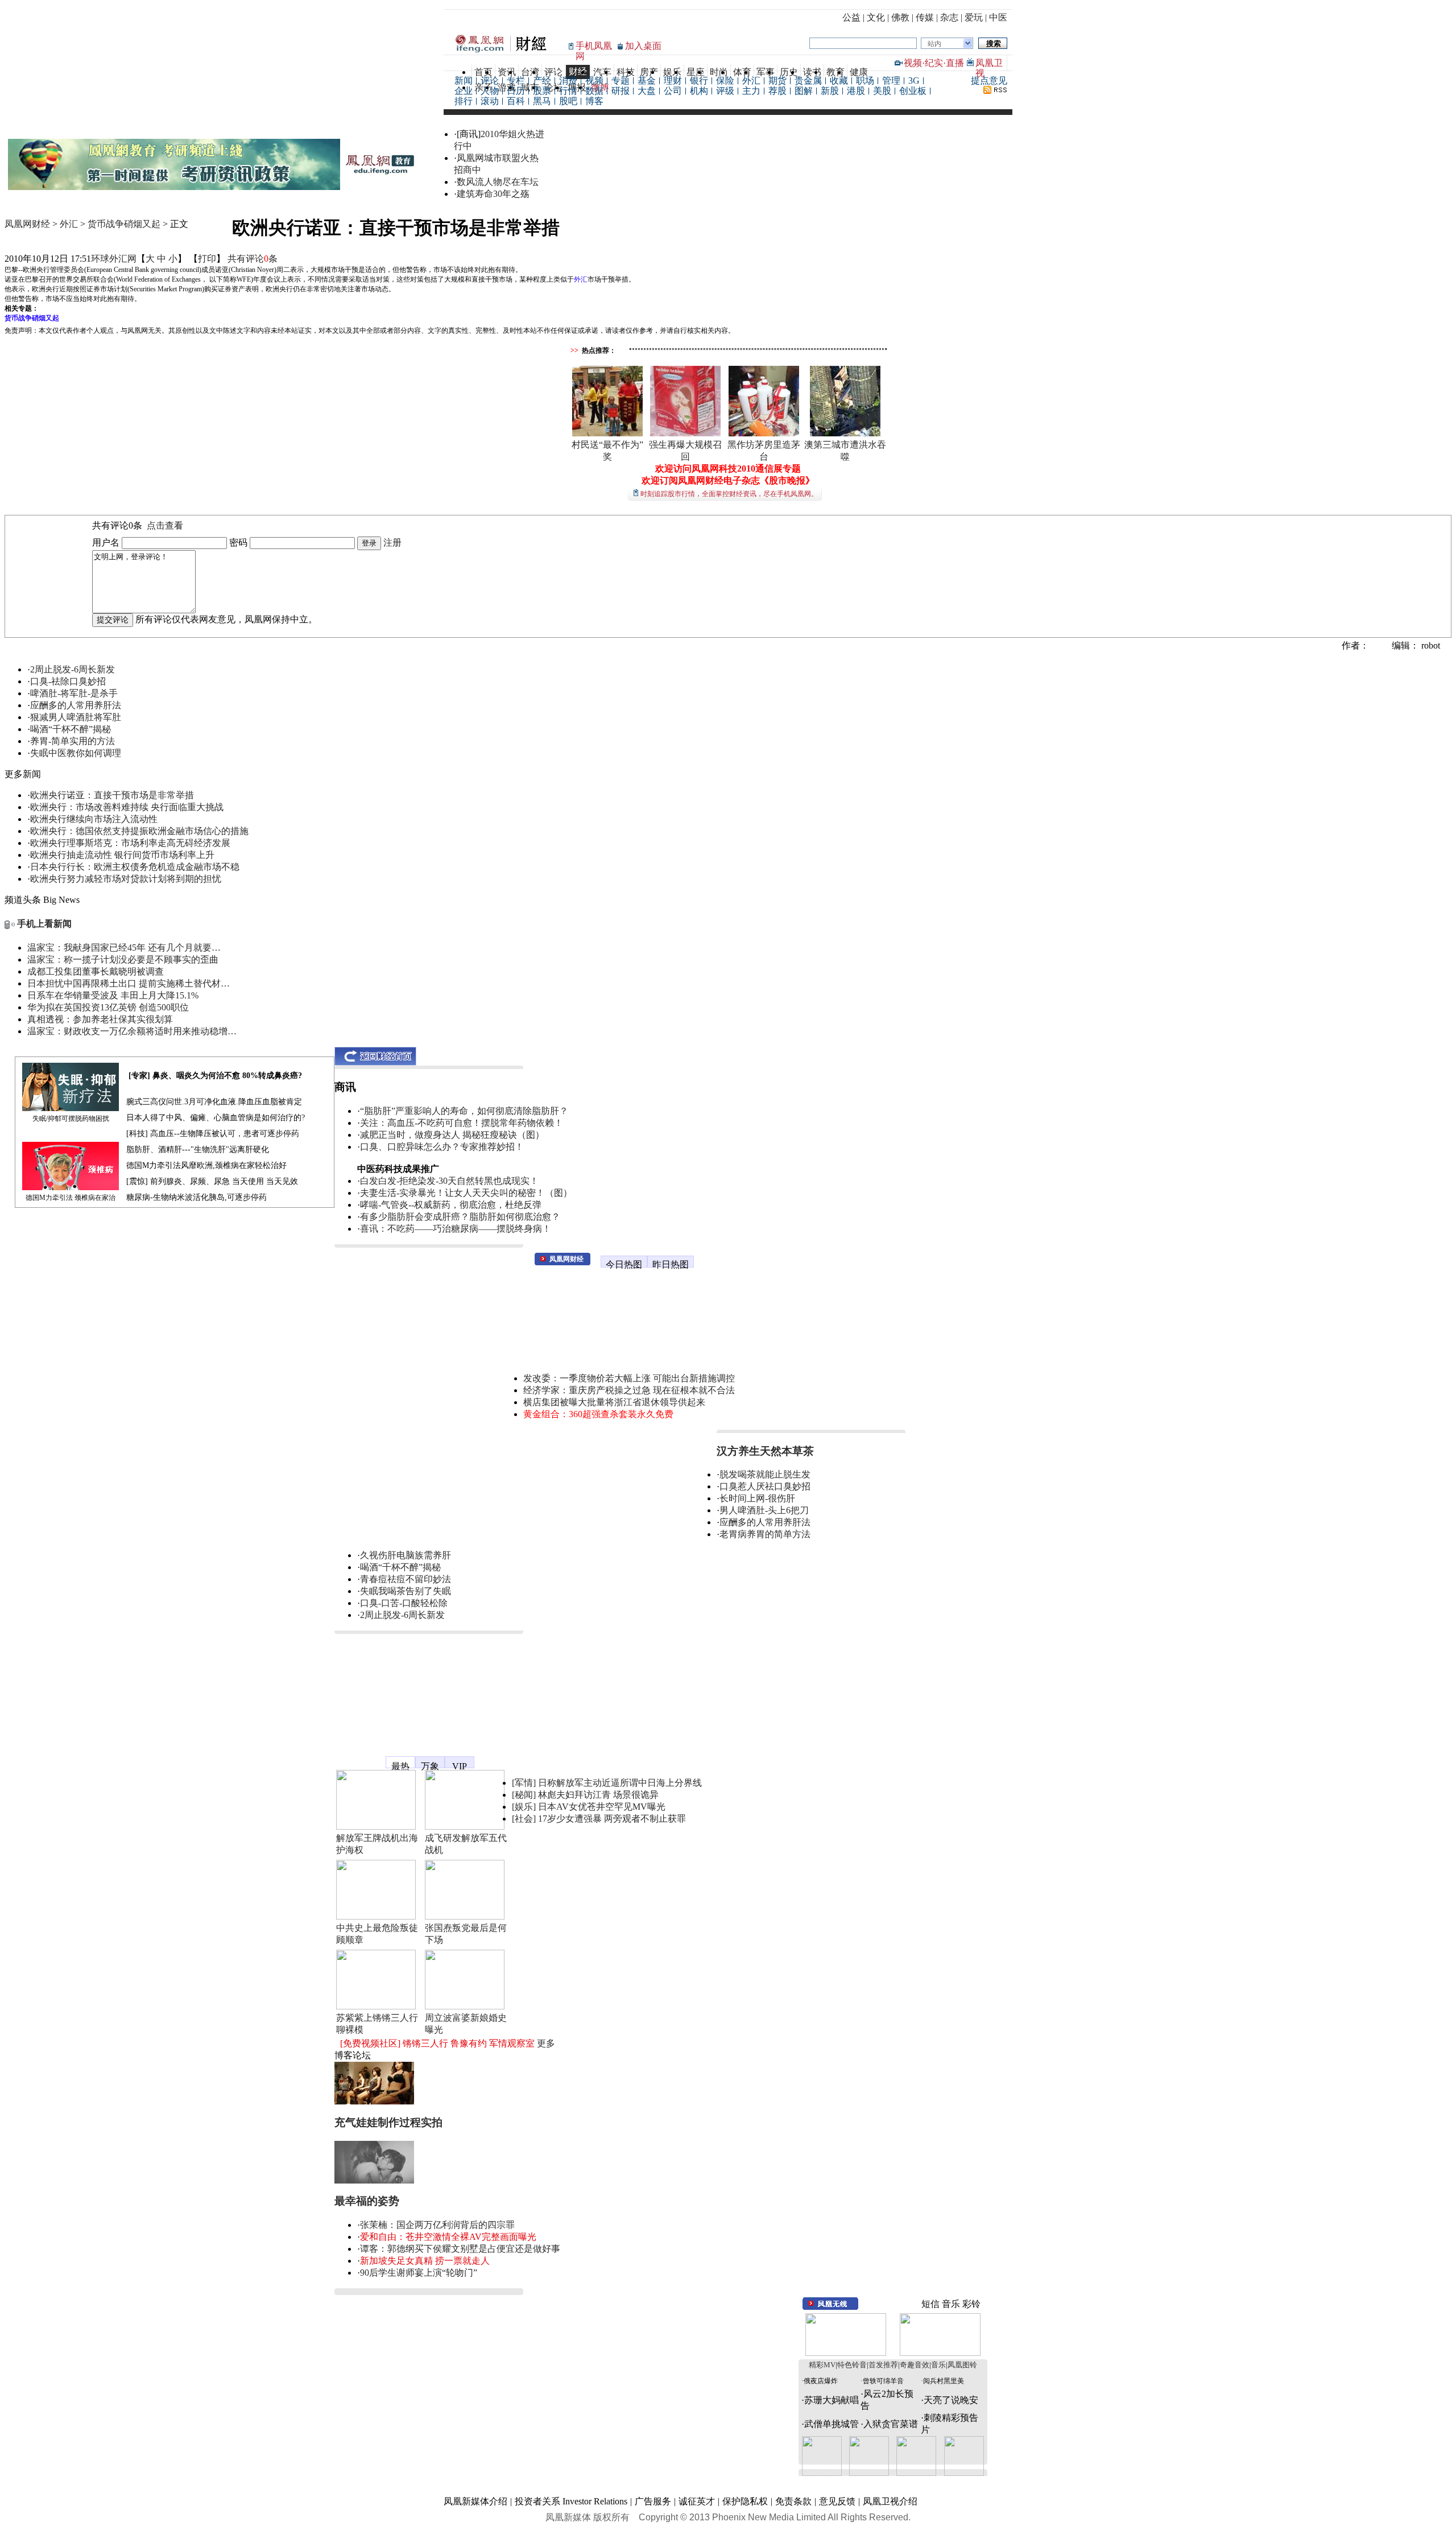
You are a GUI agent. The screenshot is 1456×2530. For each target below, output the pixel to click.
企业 (464, 91)
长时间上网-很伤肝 (757, 1498)
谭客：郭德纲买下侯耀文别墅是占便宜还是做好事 (460, 2249)
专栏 (516, 81)
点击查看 (165, 525)
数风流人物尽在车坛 (498, 182)
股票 (542, 91)
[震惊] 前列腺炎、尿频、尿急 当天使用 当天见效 (212, 1181)
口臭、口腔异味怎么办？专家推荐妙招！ (442, 1147)
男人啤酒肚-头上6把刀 (764, 1510)
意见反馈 (837, 2501)
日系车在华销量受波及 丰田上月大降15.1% (113, 995)
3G (914, 81)
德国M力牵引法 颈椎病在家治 (71, 1198)
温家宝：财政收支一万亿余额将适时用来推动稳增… (132, 1031)
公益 (851, 17)
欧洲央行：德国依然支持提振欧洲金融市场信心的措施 (139, 831)
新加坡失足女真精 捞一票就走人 (425, 2261)
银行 (699, 81)
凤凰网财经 (27, 224)
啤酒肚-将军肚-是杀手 (74, 693)
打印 (207, 259)
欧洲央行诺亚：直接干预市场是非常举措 (112, 795)
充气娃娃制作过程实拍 (388, 2122)
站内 (934, 44)
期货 (777, 81)
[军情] (524, 1783)
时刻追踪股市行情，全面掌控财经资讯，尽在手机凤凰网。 (729, 494)
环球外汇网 (114, 259)
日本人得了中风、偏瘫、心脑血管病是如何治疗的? (216, 1118)
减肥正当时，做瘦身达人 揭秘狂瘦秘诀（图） (452, 1135)
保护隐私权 (745, 2501)
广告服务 (653, 2501)
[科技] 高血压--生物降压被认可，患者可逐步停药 (213, 1134)
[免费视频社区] (370, 2043)
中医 (998, 17)
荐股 (777, 91)
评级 (725, 91)
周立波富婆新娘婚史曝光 (466, 2024)
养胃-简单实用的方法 (73, 741)
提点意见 (989, 81)
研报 (621, 91)
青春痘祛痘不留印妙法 (406, 1579)
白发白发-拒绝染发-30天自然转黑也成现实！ (449, 1181)
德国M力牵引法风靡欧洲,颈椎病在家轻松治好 (206, 1165)
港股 (856, 91)
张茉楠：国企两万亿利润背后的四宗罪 (437, 2225)
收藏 (839, 81)
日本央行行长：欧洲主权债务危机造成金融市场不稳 (135, 867)
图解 (804, 91)
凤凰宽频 (353, 1757)
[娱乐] (524, 1807)
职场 (865, 81)
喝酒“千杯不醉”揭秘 (71, 729)
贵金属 (808, 81)
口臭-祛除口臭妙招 (68, 681)
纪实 (934, 63)
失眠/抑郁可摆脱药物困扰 (71, 1119)
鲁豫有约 (469, 2043)
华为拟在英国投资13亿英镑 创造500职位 (108, 1007)
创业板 (913, 91)
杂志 (949, 17)
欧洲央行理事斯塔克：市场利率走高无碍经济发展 (130, 843)
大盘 (647, 91)
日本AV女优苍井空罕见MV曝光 (602, 1807)
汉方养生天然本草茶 (765, 1451)
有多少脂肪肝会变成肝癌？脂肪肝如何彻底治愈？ (460, 1217)
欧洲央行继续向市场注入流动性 (94, 819)
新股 (830, 91)
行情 (568, 91)
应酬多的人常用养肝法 (76, 705)
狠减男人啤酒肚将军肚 (76, 717)
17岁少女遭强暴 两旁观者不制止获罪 (612, 1819)
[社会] (524, 1819)
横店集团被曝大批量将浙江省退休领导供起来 (614, 1402)
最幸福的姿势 (367, 2201)
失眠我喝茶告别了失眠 (406, 1591)
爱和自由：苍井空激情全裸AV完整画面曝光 (448, 2237)
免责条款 (793, 2501)
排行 (464, 101)
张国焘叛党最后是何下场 (466, 1934)
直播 (955, 63)
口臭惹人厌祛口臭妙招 (765, 1486)
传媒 (925, 17)
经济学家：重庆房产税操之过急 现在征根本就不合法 (629, 1390)
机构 (699, 91)
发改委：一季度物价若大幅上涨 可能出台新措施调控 (629, 1378)
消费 (568, 81)
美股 (882, 91)
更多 (546, 2043)
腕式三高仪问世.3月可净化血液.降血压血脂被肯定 (214, 1102)
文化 (876, 17)
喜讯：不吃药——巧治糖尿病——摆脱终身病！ (456, 1229)
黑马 (542, 101)
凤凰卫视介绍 (890, 2501)
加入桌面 (643, 46)
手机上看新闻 (44, 924)
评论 (490, 81)
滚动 (490, 101)
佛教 (900, 17)
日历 (516, 91)
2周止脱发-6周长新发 (73, 669)
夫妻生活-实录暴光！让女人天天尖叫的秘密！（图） (466, 1193)
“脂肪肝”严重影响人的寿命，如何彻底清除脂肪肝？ (464, 1111)
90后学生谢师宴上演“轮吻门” (419, 2273)
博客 (594, 101)
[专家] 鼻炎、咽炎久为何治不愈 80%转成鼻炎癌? (215, 1076)
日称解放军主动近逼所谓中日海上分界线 (620, 1783)
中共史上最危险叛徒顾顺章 (377, 1934)
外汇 (751, 81)
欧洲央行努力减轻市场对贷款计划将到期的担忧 (126, 879)
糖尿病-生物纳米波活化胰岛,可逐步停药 (197, 1197)
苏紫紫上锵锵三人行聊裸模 (377, 2024)
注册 (392, 542)
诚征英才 (697, 2501)
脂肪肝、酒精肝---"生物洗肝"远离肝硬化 (198, 1150)
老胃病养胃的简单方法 (765, 1534)
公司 (673, 91)
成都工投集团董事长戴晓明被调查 (96, 971)
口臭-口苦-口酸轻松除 (404, 1603)
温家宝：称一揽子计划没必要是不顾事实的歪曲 (123, 959)
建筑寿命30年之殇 (493, 194)
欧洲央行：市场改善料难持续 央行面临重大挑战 (127, 807)
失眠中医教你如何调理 (76, 753)
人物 (490, 91)
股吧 (568, 101)
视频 (913, 63)
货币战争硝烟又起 (124, 224)
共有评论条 (253, 259)
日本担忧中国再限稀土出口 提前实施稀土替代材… (129, 983)
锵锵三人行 (425, 2043)
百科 (516, 101)
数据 (594, 91)
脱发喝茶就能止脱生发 (765, 1474)
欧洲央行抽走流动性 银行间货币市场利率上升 (122, 855)
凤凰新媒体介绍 (475, 2501)
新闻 (464, 81)
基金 (647, 81)
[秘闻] (524, 1795)
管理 (891, 81)
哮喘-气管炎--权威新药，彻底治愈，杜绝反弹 (451, 1205)
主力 (751, 91)
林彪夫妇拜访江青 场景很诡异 (598, 1795)
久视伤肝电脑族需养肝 (406, 1555)
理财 (673, 81)
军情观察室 (512, 2043)
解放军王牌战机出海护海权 (377, 1844)
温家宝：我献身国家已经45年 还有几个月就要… (124, 948)
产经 (542, 81)
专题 (621, 81)
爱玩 (974, 17)
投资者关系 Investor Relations (571, 2501)
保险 (725, 81)
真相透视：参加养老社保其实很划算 (100, 1019)
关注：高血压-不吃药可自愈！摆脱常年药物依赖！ (462, 1123)
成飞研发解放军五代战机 (466, 1844)
